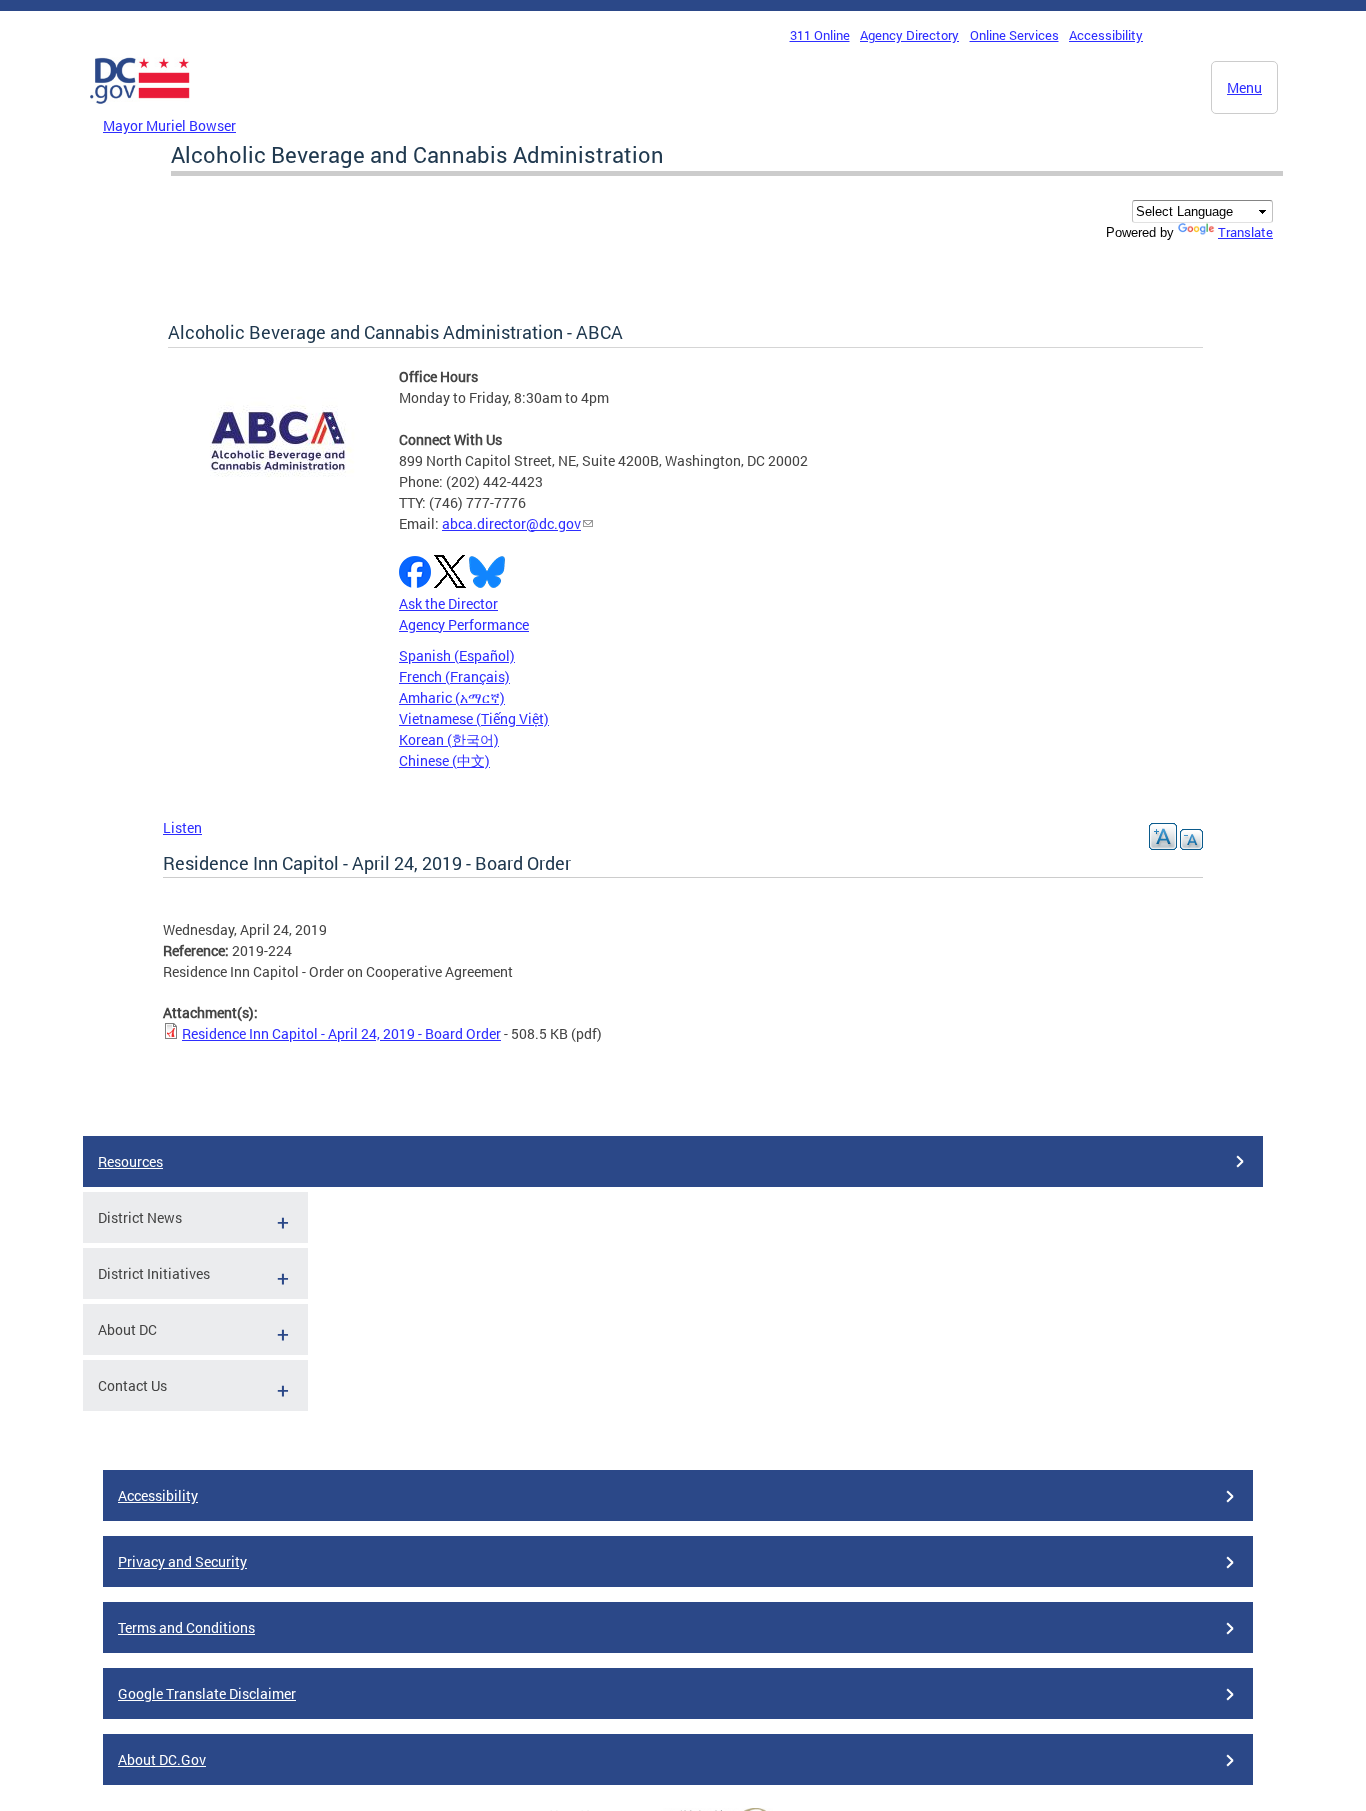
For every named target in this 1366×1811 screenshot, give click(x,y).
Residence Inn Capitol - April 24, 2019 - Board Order (341, 1033)
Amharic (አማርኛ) (452, 697)
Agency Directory (909, 35)
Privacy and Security (182, 1561)
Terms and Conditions (186, 1627)
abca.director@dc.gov (511, 523)
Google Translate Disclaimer (207, 1693)
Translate (1245, 232)
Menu (1244, 87)
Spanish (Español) (457, 655)
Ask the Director (448, 603)
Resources (130, 1161)
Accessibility (1106, 35)
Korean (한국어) (449, 739)
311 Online (820, 35)
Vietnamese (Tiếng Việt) (474, 718)
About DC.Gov (162, 1759)
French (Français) (454, 676)
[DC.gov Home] (140, 109)
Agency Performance (464, 624)
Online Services (1014, 35)
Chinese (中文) (444, 760)
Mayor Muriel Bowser (169, 125)
